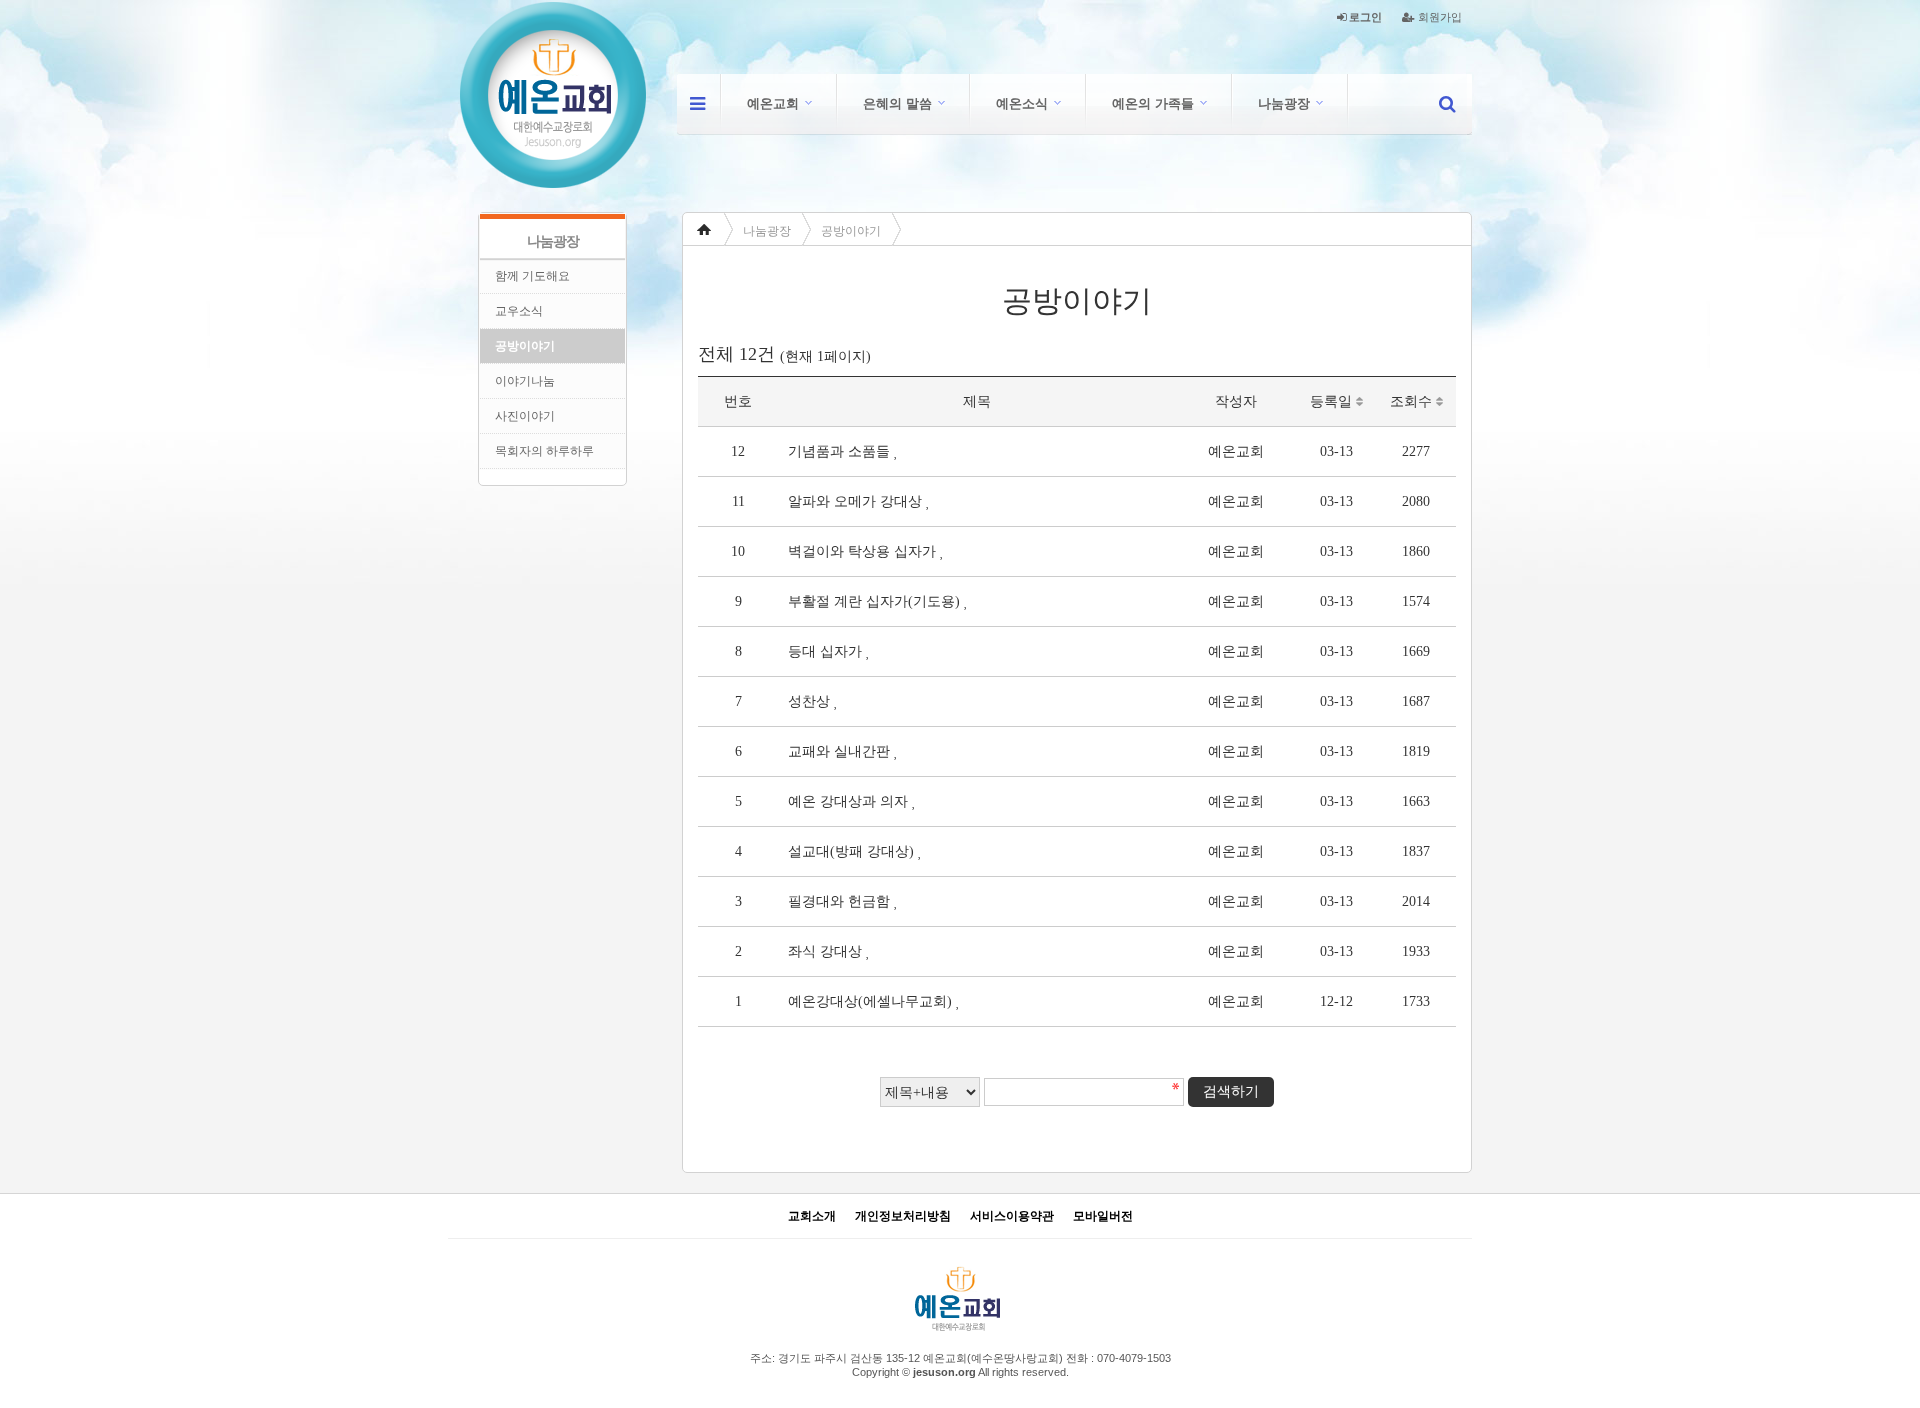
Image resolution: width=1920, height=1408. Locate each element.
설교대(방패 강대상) (851, 851)
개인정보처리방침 (903, 1216)
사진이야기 (525, 416)
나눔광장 (1284, 103)
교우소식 (519, 311)
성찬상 (809, 701)
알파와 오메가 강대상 (855, 501)
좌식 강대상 (825, 951)
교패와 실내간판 (839, 751)
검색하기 (1231, 1091)
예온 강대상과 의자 (848, 801)
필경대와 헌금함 (839, 901)
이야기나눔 (525, 381)
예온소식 (1022, 103)
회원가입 (1438, 17)
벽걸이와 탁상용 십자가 (862, 551)
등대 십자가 (825, 651)
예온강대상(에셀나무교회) (870, 1001)
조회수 (1413, 401)
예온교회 (773, 103)
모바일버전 (1103, 1216)
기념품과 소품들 (839, 451)
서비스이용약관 (1012, 1216)
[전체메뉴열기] (697, 104)
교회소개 (812, 1216)
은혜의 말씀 (897, 103)
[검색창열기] (1447, 104)
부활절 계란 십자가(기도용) (874, 601)
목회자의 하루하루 (544, 451)
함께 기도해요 (532, 276)
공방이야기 (851, 231)
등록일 (1333, 401)
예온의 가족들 (1153, 103)
